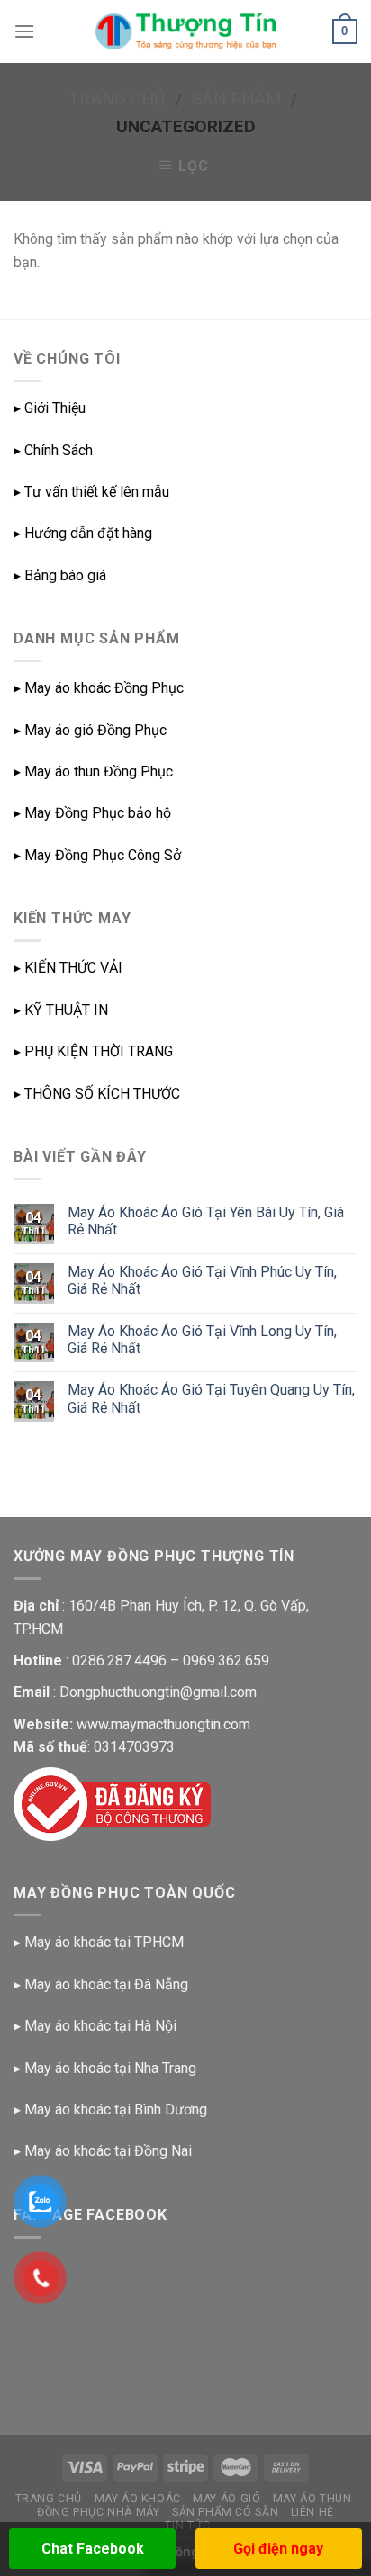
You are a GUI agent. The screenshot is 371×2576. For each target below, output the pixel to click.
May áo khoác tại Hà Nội (100, 2026)
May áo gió (226, 2499)
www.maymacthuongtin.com (163, 1724)
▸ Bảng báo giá (60, 575)
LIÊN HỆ (312, 2512)
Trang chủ (117, 99)
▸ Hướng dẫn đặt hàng (83, 533)
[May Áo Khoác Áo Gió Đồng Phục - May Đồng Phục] (185, 31)
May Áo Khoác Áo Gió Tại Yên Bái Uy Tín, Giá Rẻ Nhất (206, 1221)
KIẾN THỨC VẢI (73, 968)
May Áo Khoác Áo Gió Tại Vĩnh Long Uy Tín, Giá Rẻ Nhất (202, 1340)
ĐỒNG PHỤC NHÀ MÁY (98, 2512)
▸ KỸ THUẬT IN (61, 1010)
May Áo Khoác (138, 2499)
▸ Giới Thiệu (50, 408)
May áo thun (312, 2499)
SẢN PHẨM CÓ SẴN (225, 2512)
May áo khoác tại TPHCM (104, 1942)
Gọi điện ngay (278, 2549)
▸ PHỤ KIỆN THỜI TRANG (93, 1051)
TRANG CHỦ (49, 2499)
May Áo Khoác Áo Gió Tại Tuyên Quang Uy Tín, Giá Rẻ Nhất (211, 1398)
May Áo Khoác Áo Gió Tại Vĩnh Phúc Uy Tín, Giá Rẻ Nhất (202, 1280)
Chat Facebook (93, 2549)
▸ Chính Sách (53, 450)
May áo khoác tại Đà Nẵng (106, 1984)
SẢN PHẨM (236, 99)
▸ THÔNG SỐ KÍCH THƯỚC (97, 1094)
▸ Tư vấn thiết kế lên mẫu (91, 492)
